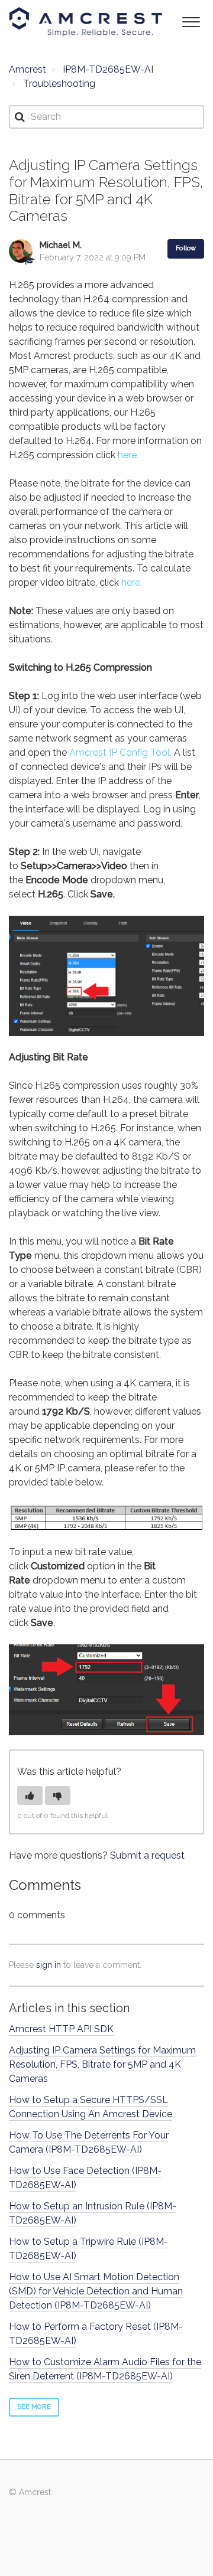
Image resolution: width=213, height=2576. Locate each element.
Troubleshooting (59, 84)
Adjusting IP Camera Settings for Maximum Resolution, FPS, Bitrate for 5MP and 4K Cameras (102, 2064)
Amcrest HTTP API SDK (61, 2029)
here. (128, 455)
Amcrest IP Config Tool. (120, 752)
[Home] (86, 22)
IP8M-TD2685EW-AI (108, 69)
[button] (191, 21)
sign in (49, 1965)
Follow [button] (186, 248)
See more (34, 2407)
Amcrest (28, 69)
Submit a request (147, 1855)
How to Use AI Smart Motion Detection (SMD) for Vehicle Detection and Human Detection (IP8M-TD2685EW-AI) (96, 2291)
